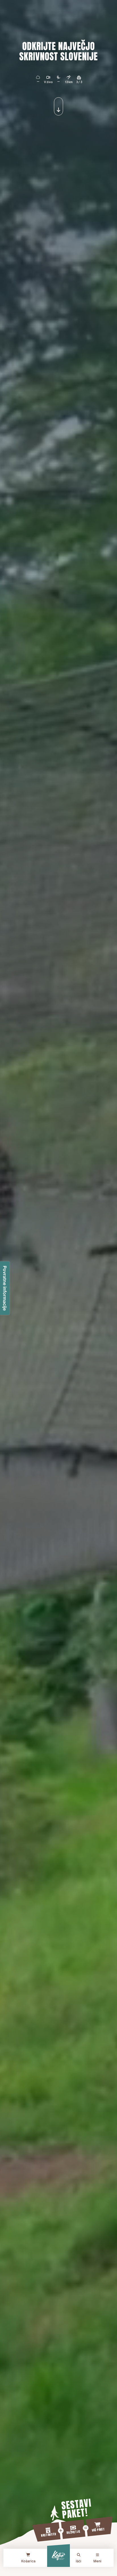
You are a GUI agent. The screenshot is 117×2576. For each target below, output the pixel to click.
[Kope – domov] (58, 2556)
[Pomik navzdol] (58, 106)
